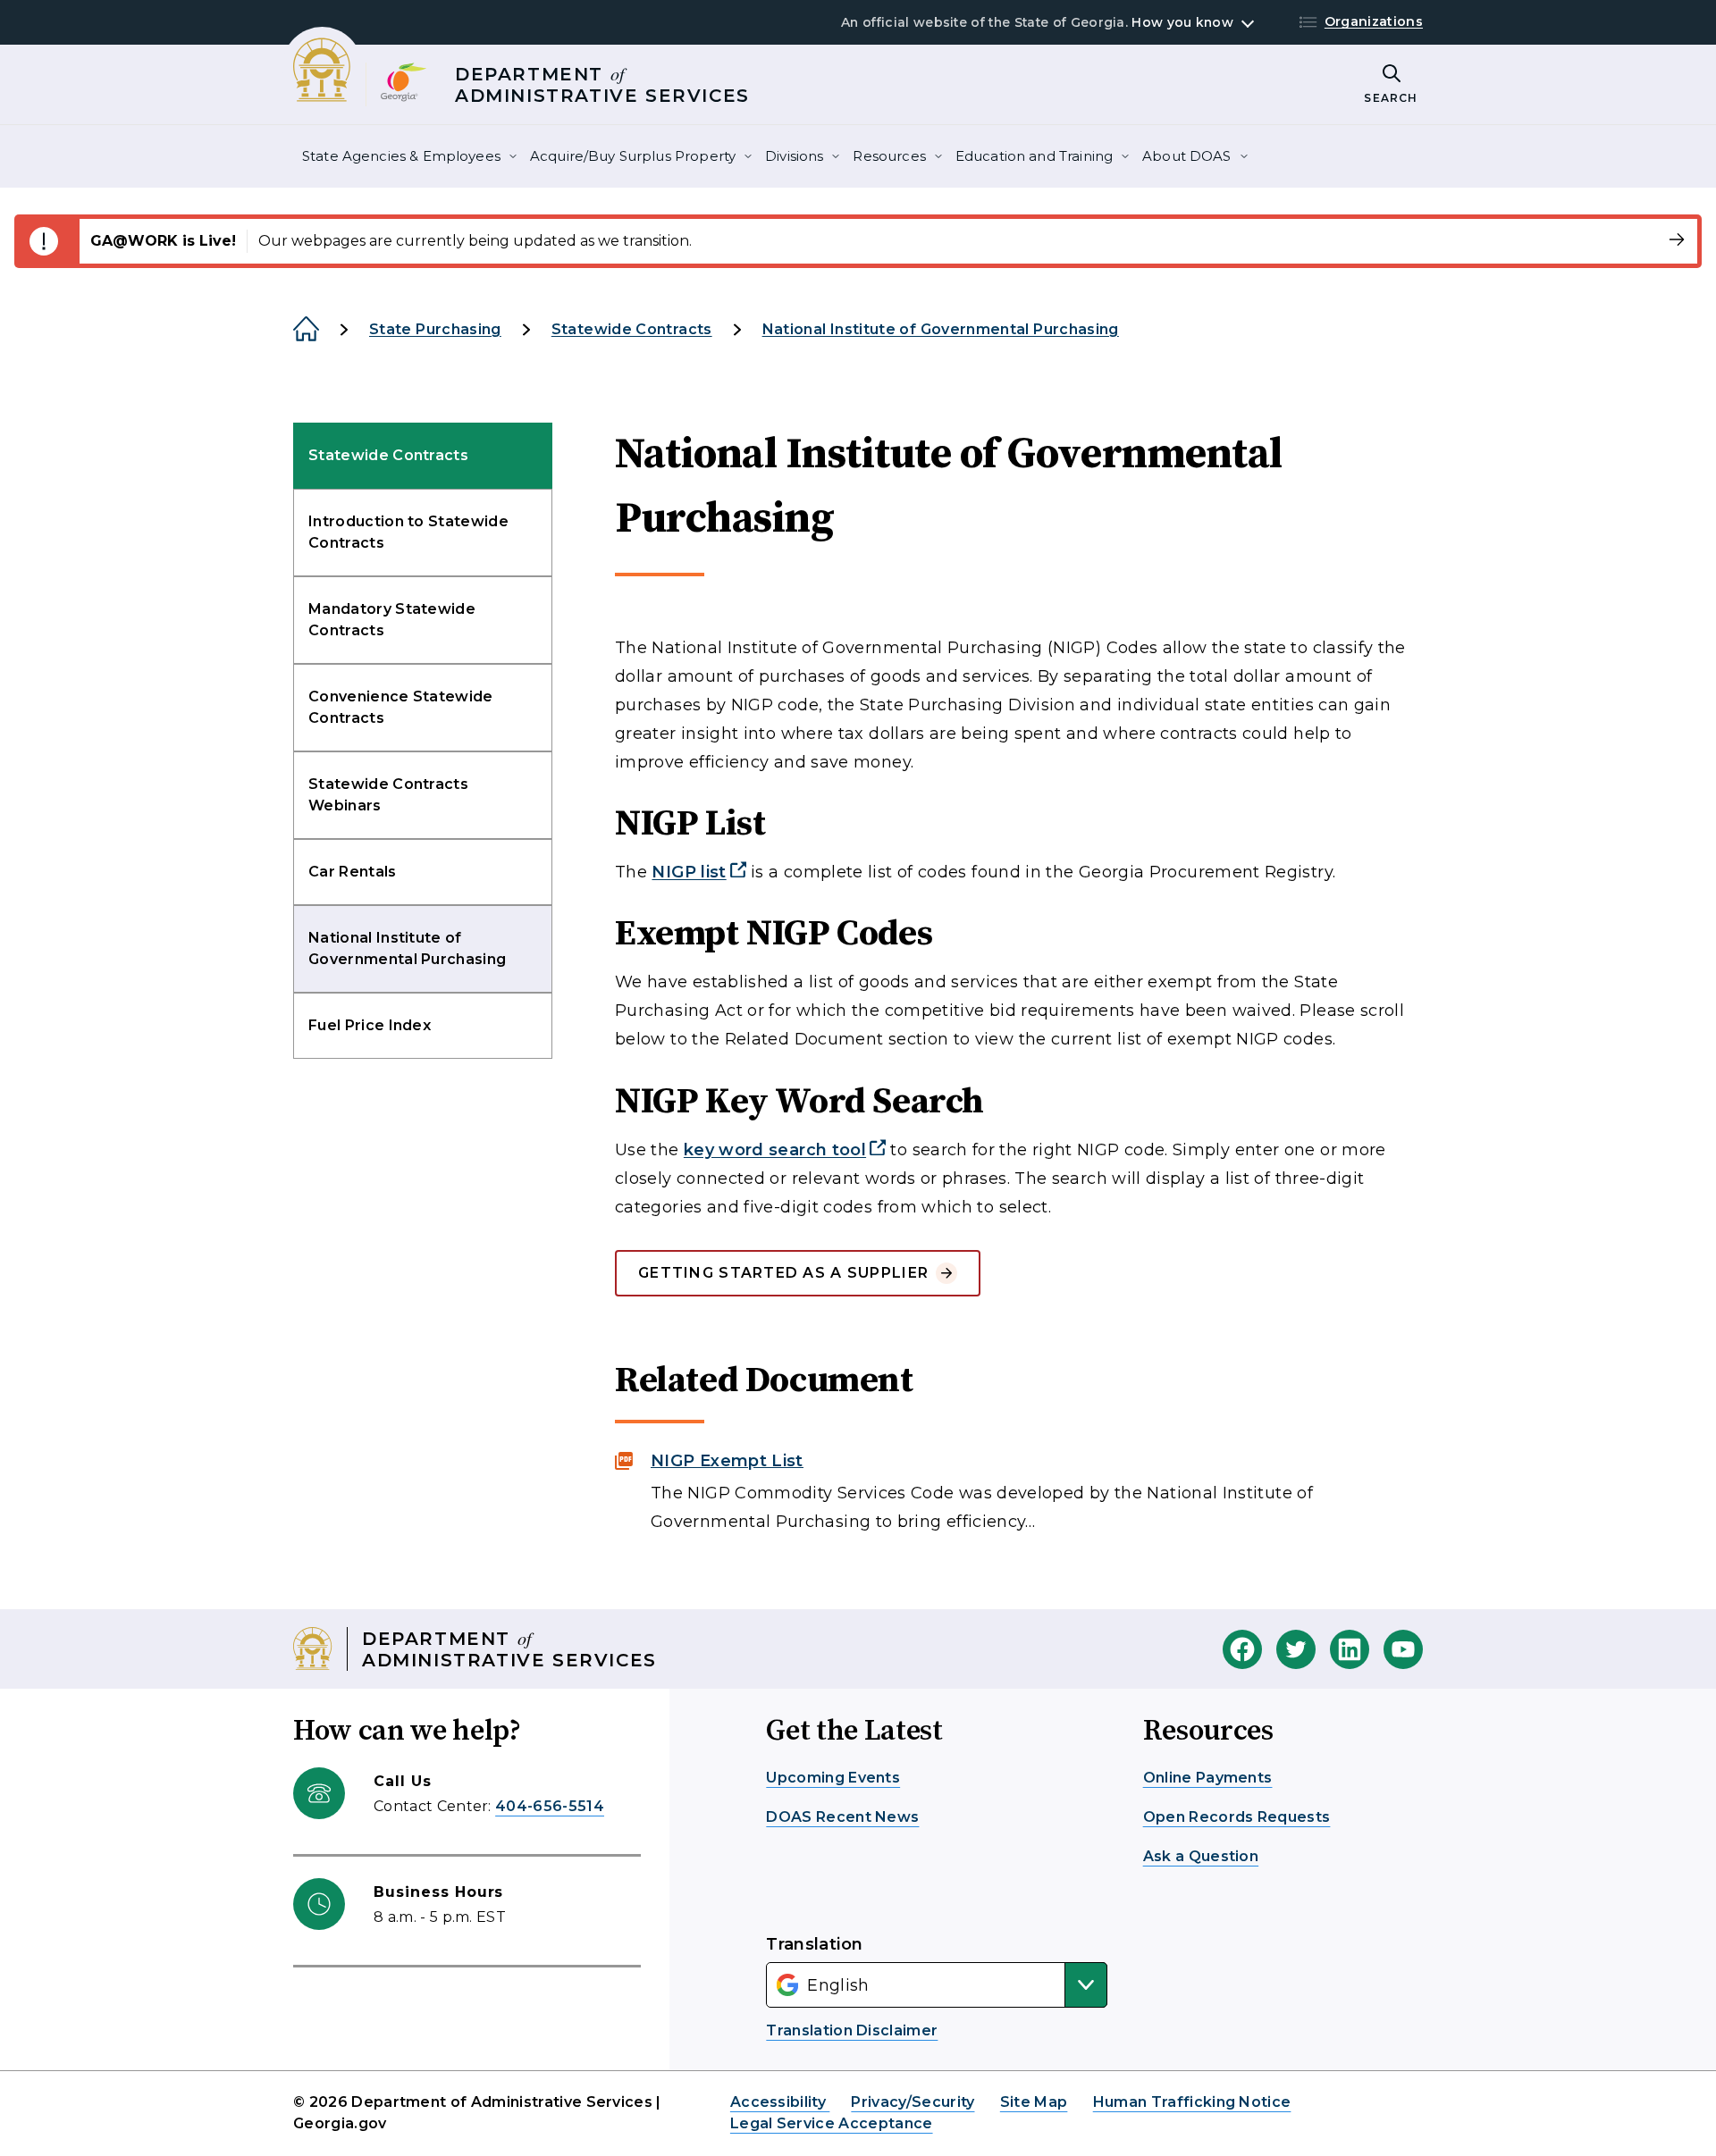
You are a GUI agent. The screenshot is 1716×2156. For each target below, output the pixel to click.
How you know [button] (1182, 22)
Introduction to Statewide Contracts (408, 532)
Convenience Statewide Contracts (401, 707)
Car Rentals (353, 872)
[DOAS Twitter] (1296, 1649)
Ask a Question (1201, 1856)
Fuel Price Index (370, 1025)
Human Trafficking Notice (1192, 2102)
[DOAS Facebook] (1242, 1649)
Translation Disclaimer (852, 2030)
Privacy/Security (913, 2102)
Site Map (1034, 2102)
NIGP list (689, 872)
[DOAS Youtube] (1403, 1649)
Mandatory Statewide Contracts (392, 620)
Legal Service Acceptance (832, 2123)
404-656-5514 (550, 1806)
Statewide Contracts (632, 329)
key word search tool (775, 1150)
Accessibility (780, 2102)
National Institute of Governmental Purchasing (941, 329)
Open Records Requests (1237, 1817)
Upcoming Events (833, 1778)
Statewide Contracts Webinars (388, 795)
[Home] (306, 330)
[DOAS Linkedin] (1350, 1649)
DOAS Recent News (842, 1817)
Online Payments (1208, 1778)
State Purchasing (435, 329)
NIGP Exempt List (727, 1461)
